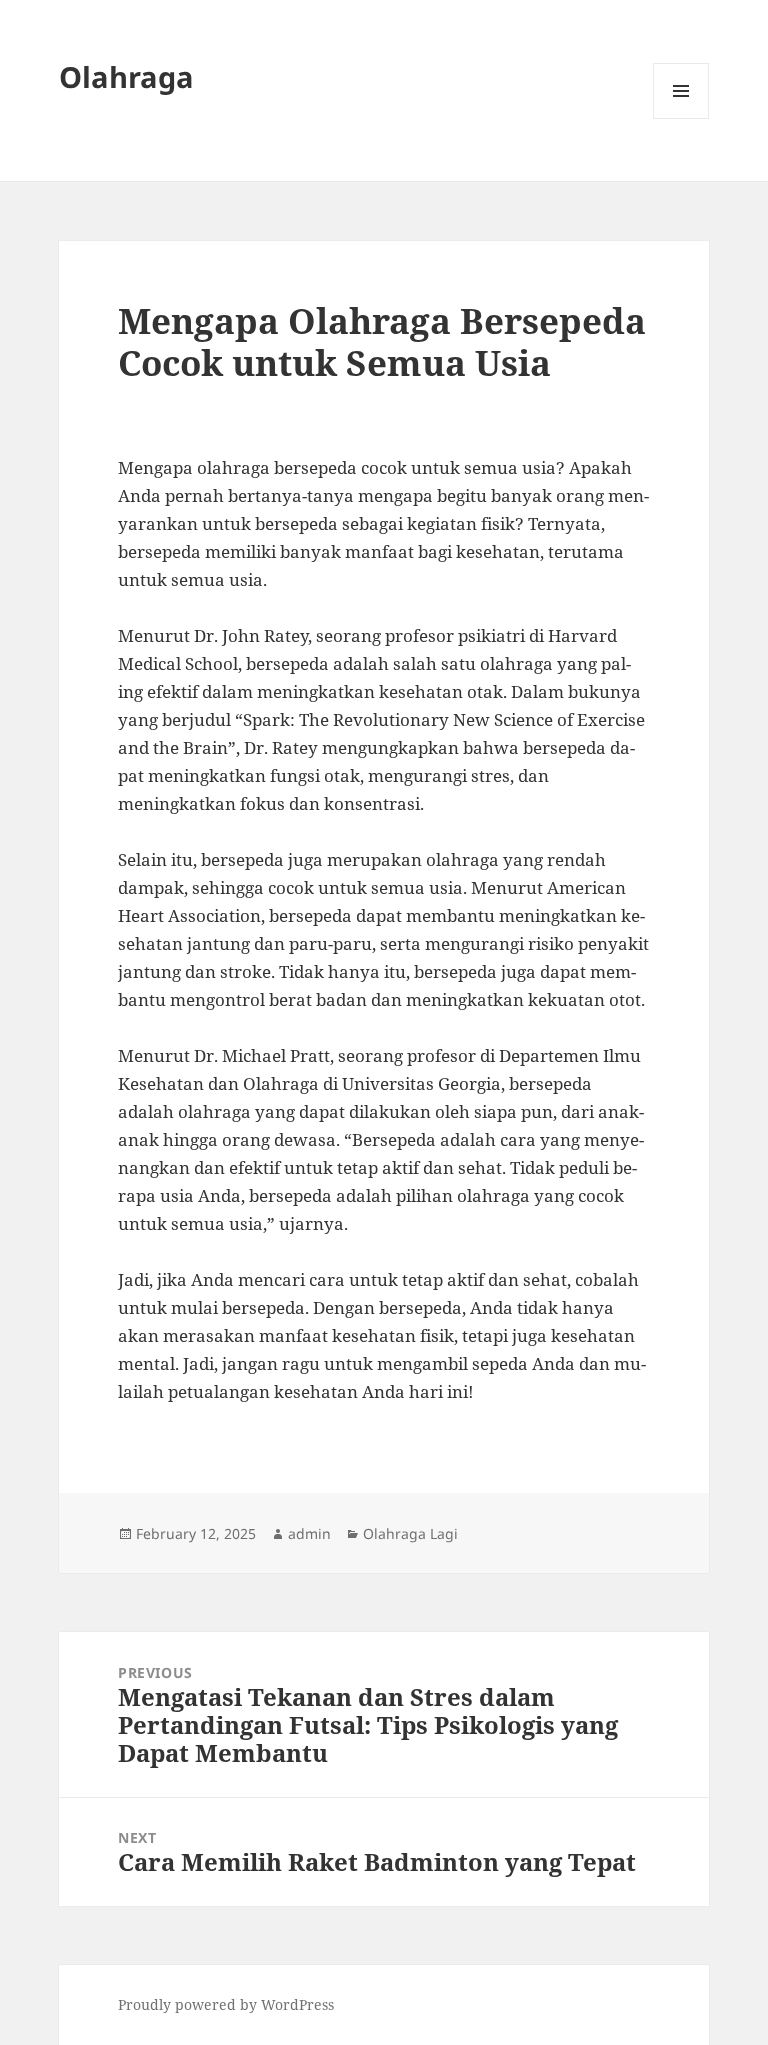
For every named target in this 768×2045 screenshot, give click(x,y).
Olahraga (126, 76)
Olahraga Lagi (410, 1533)
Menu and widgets (681, 118)
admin (309, 1533)
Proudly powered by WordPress (226, 2004)
